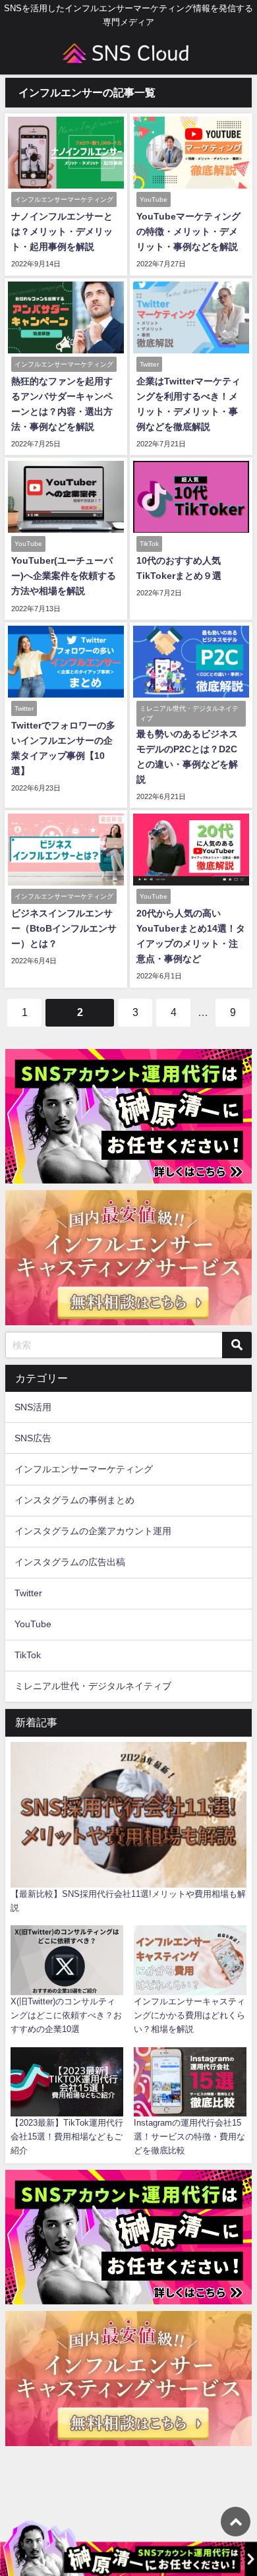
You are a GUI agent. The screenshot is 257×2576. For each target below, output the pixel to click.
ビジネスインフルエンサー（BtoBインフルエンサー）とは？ (64, 928)
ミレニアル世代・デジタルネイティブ (93, 1686)
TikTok (28, 1655)
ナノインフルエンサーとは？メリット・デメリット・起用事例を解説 (62, 231)
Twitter (28, 1593)
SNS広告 (33, 1438)
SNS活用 (33, 1407)
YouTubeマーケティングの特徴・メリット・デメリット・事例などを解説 (188, 231)
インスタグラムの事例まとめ (74, 1500)
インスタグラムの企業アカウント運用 (93, 1531)
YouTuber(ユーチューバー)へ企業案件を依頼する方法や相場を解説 (64, 576)
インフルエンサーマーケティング (84, 1469)
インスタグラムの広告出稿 (70, 1562)
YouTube (33, 1624)
